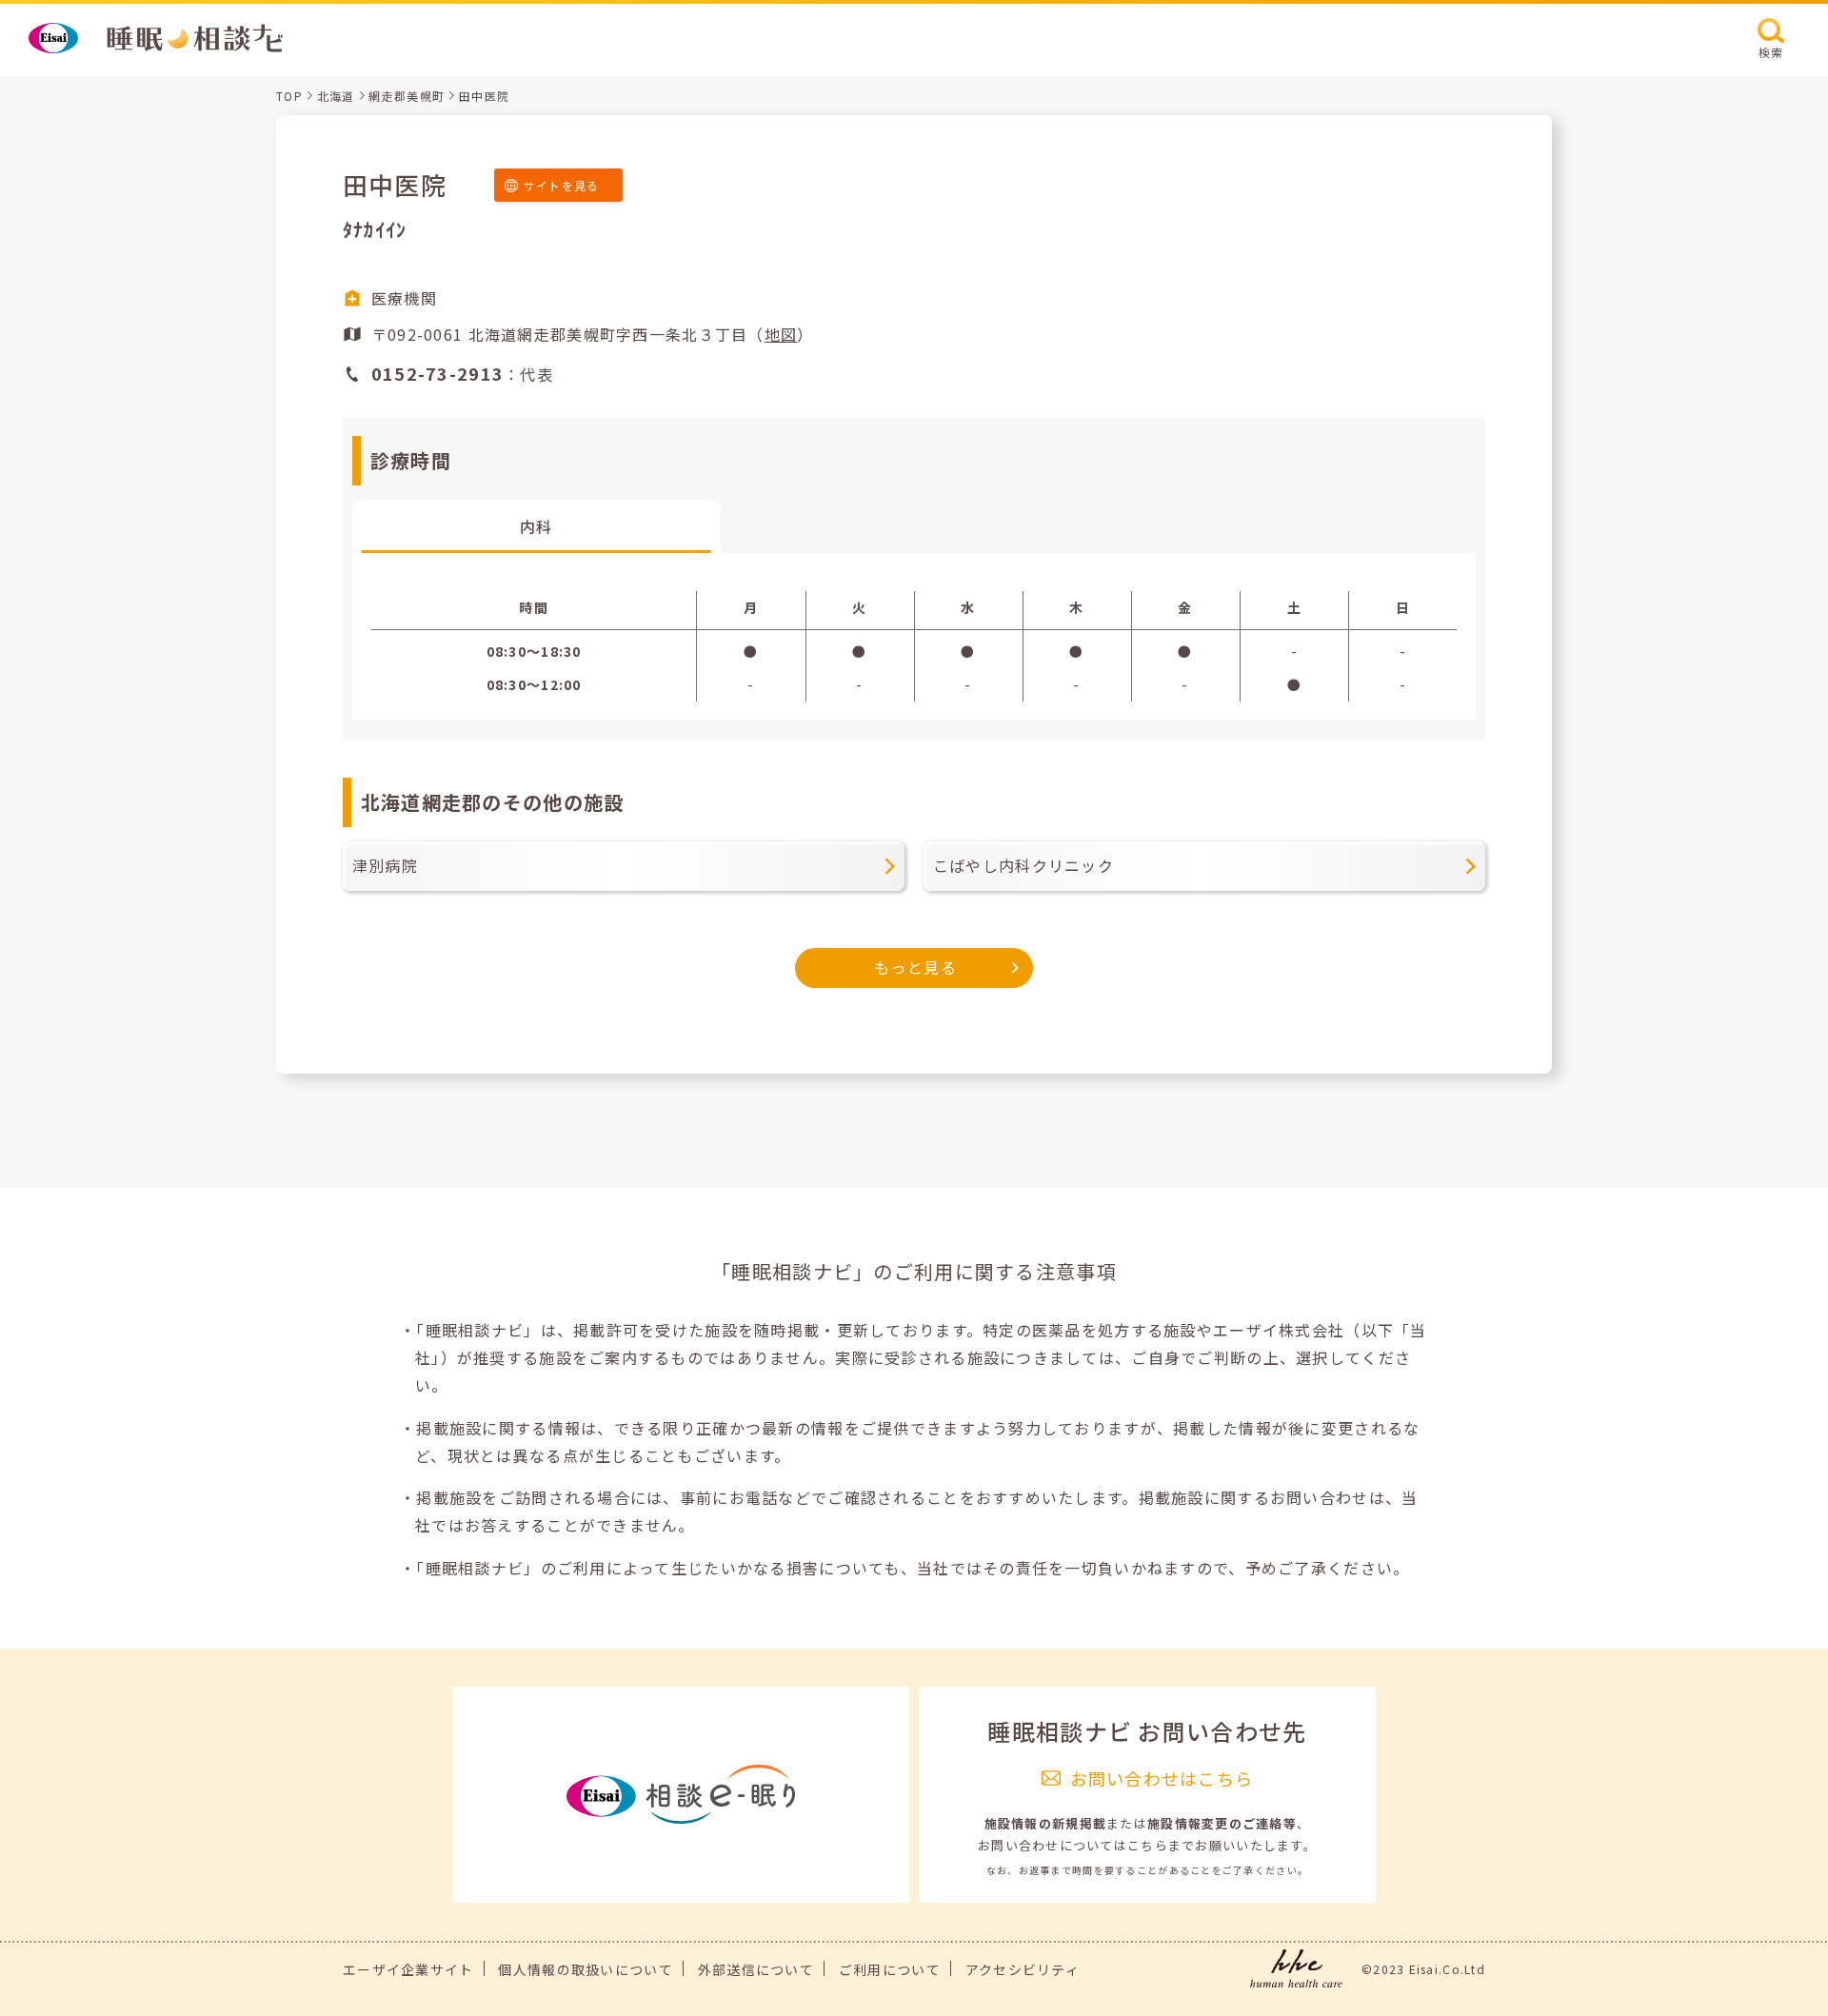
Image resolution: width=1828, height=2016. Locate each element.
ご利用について (890, 1969)
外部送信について (756, 1969)
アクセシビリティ (1023, 1969)
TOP (289, 96)
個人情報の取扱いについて (585, 1969)
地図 (781, 334)
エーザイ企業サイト (408, 1969)
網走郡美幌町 (407, 96)
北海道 (336, 96)
